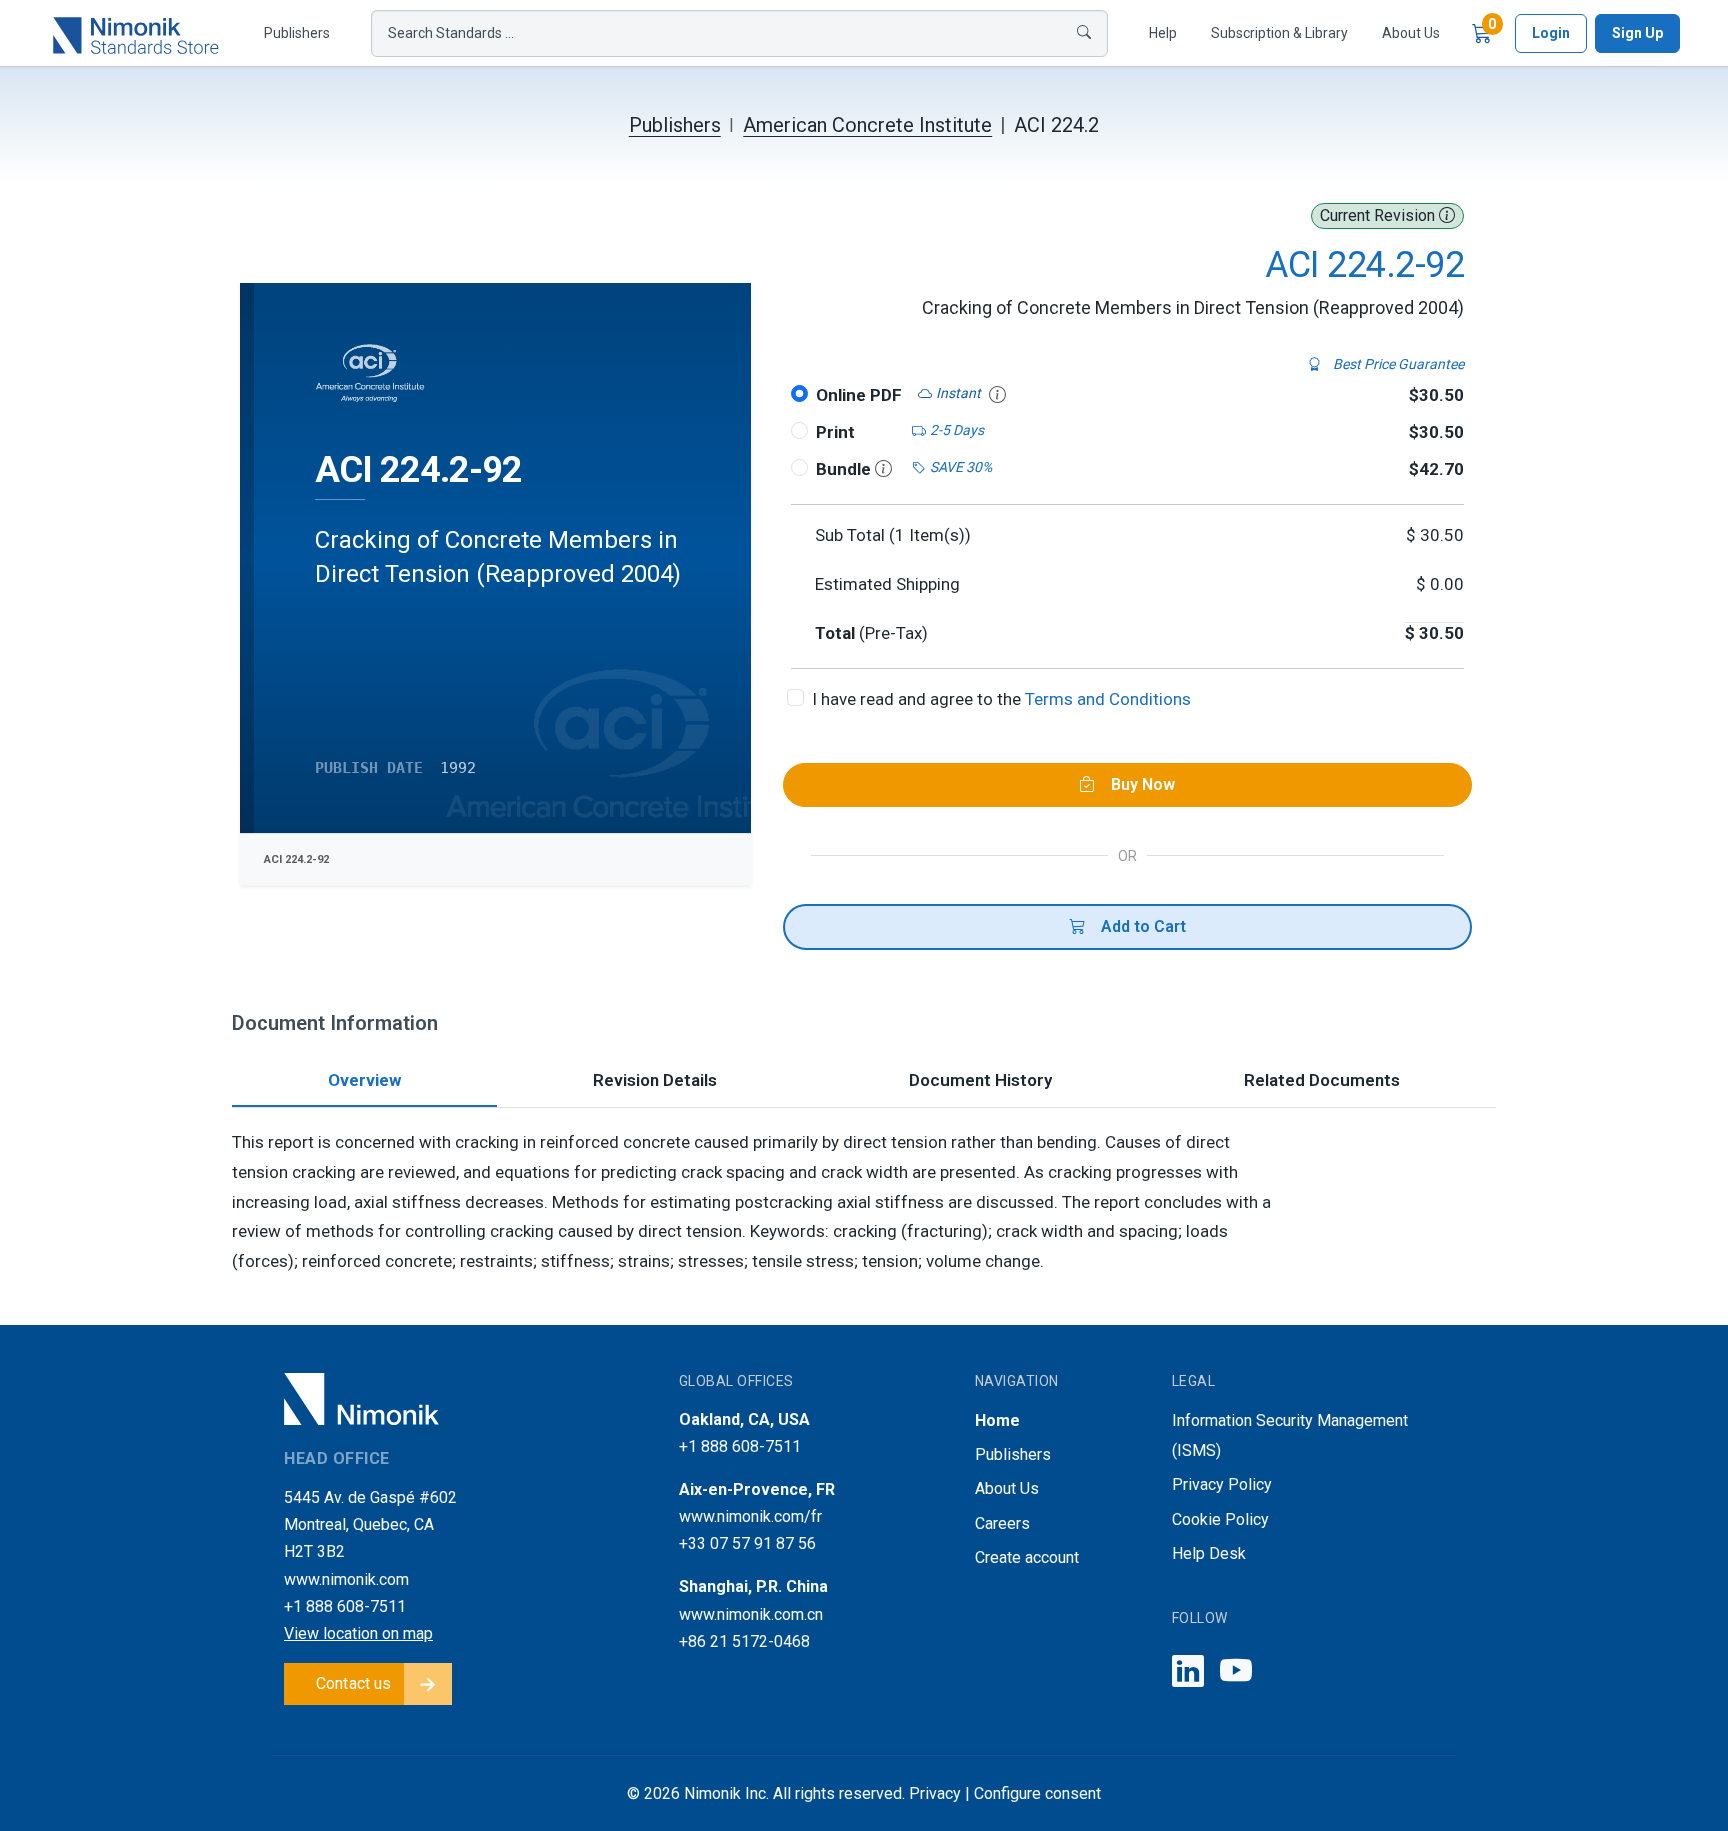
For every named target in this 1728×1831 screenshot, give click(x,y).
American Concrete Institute (867, 125)
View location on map (358, 1633)
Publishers (297, 33)
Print (835, 432)
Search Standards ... (451, 33)
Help (1163, 33)
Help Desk (1209, 1553)
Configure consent (1037, 1793)
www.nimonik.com (346, 1579)
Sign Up (1637, 33)
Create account (1027, 1557)
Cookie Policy (1220, 1519)
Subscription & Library (1279, 33)
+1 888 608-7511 (345, 1606)
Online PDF (859, 395)
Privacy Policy (1222, 1484)
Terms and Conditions (1108, 699)
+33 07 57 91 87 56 (747, 1543)
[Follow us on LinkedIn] (1188, 1672)
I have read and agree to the (1001, 699)
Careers (1002, 1523)
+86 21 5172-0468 (744, 1641)
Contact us (354, 1683)
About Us (1411, 33)
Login (1551, 33)
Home (997, 1420)
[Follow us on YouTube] (1236, 1672)
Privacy (935, 1793)
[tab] (364, 1082)
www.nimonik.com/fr (750, 1516)
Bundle (845, 469)
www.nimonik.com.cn (751, 1614)
